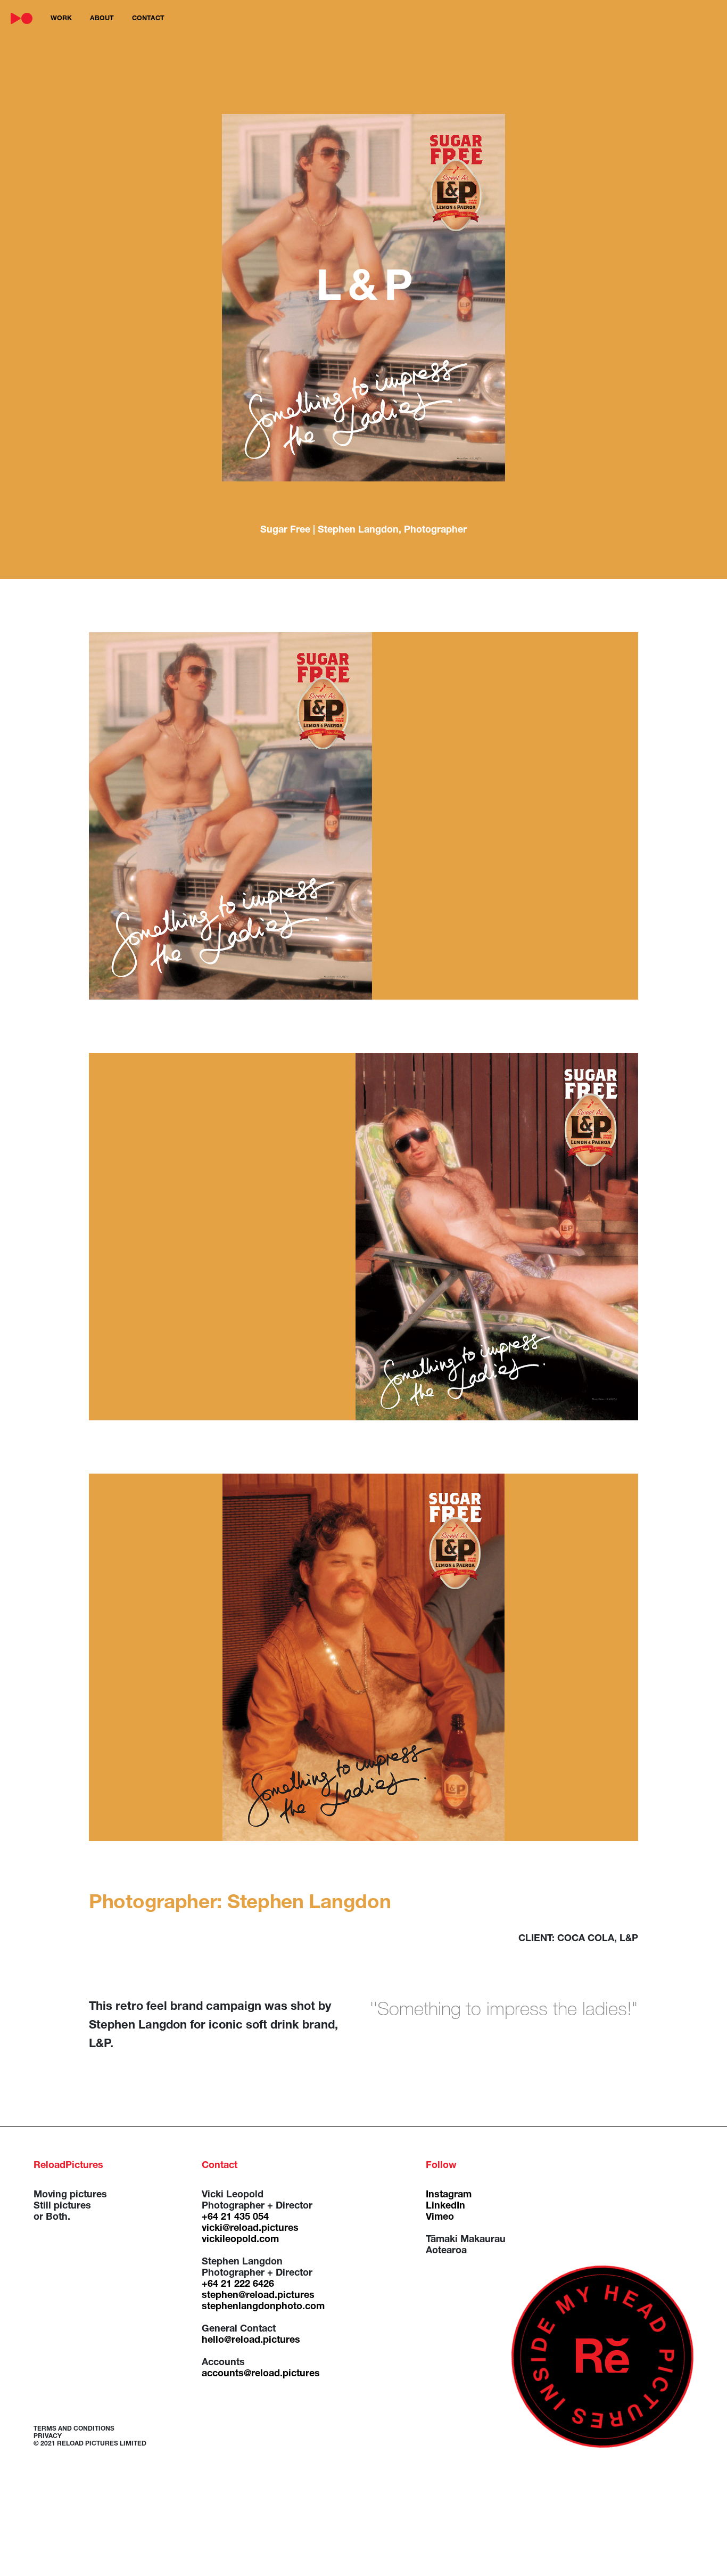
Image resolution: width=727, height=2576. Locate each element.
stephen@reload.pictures (258, 2296)
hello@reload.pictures (251, 2341)
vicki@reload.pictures (250, 2229)
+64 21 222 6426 (238, 2285)
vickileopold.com (240, 2240)
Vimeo (440, 2218)
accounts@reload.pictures (261, 2374)
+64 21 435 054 (235, 2218)
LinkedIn (445, 2206)
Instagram (449, 2195)
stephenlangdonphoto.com (263, 2307)
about (102, 19)
